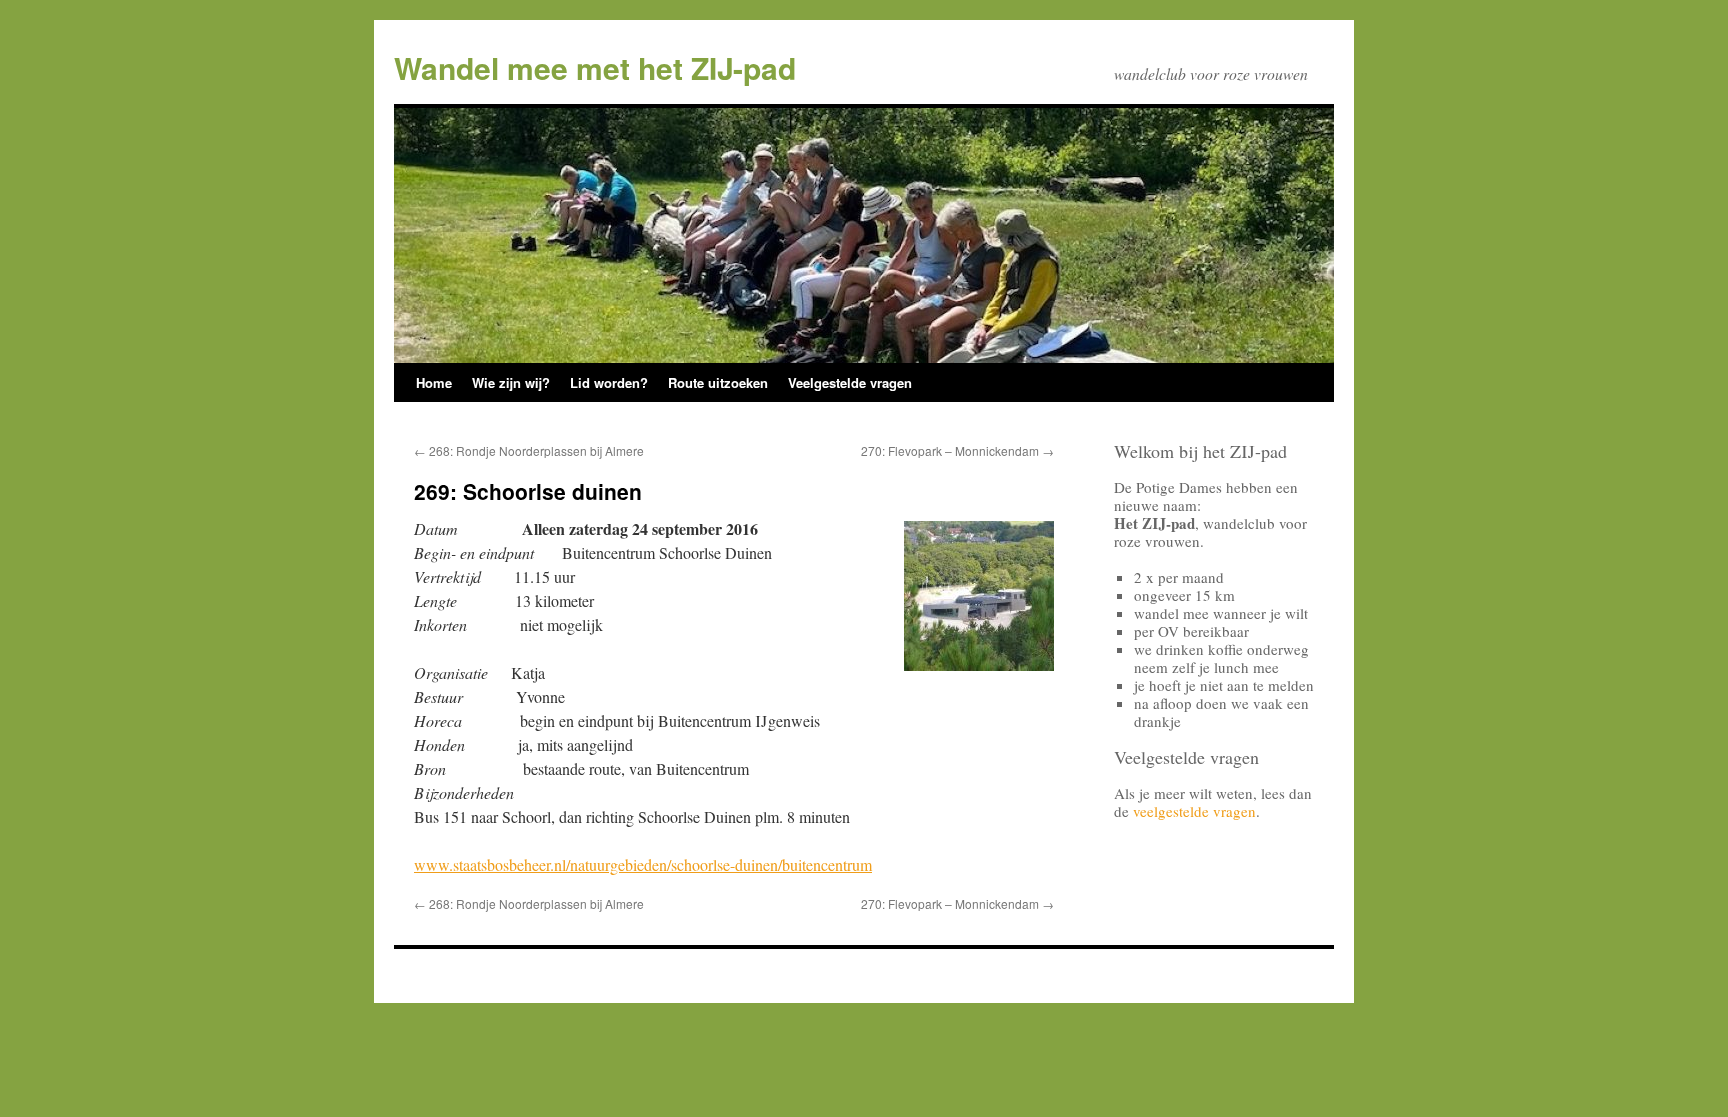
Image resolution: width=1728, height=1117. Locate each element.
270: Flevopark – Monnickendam (957, 450)
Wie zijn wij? (511, 382)
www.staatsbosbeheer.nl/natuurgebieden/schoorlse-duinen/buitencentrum (643, 864)
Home (434, 382)
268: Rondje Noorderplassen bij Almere (529, 450)
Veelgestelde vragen (850, 382)
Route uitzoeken (718, 382)
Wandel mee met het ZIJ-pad (595, 67)
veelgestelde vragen (1194, 811)
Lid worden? (609, 382)
